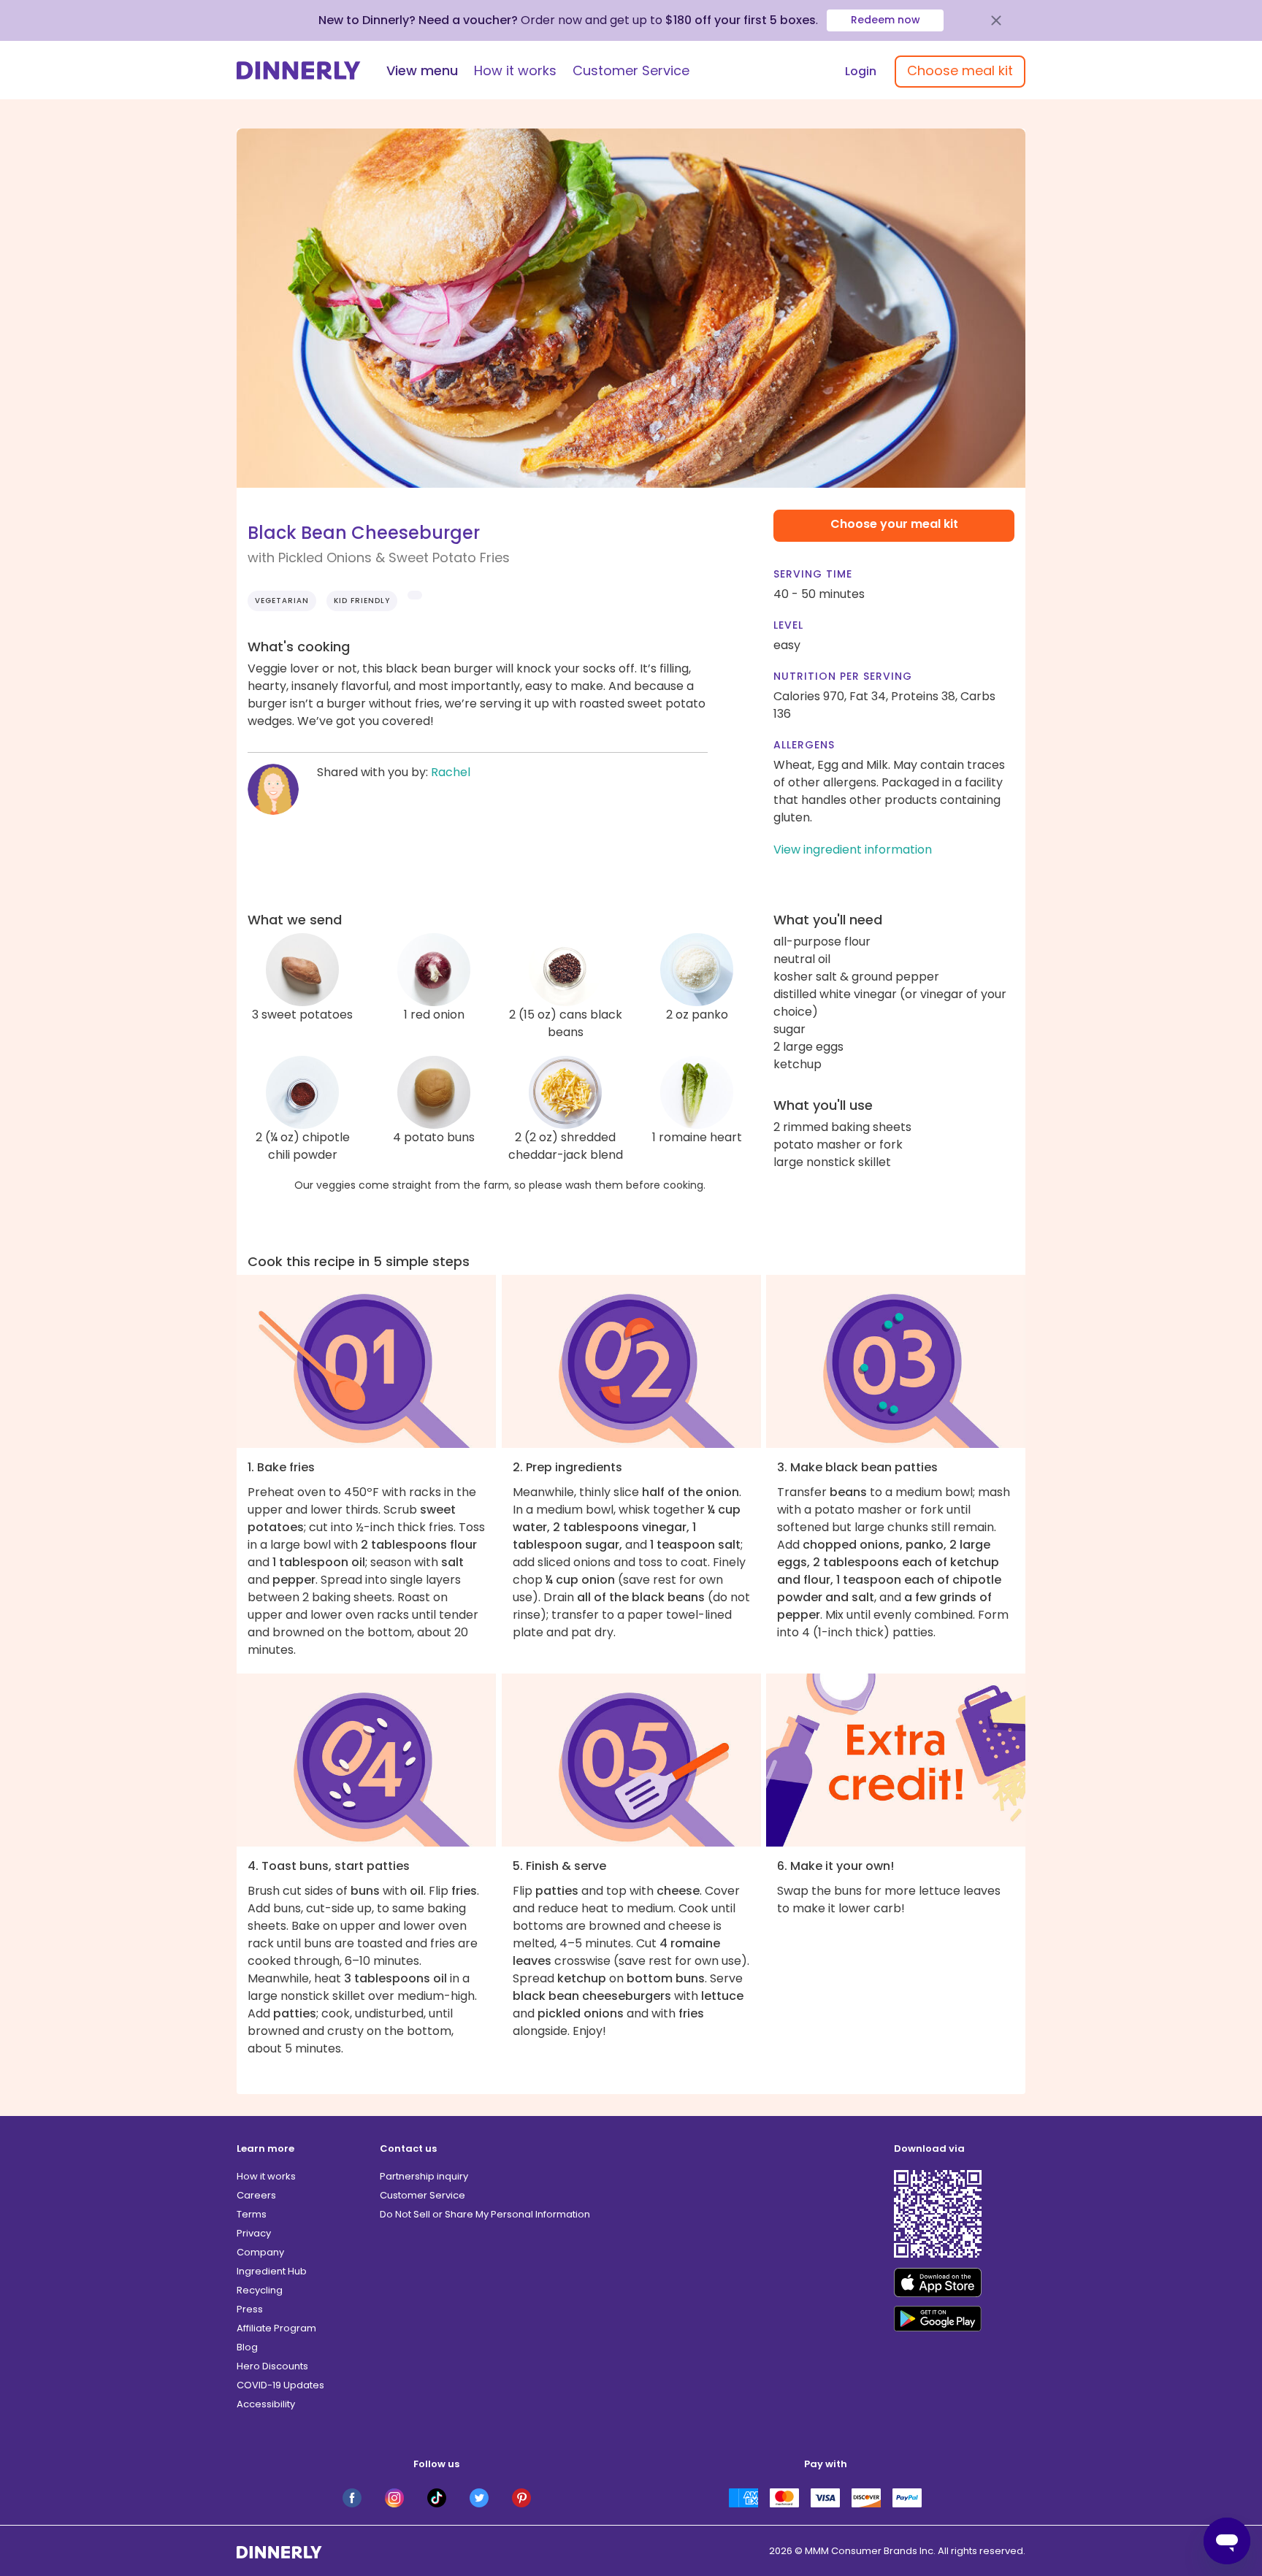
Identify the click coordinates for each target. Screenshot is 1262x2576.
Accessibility (266, 2404)
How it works (515, 70)
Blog (247, 2347)
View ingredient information (853, 850)
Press (250, 2309)
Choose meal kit (960, 70)
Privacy (254, 2233)
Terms (252, 2214)
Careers (256, 2195)
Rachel (451, 772)
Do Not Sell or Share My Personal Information (485, 2214)
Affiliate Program (276, 2328)
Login (861, 71)
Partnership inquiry (424, 2176)
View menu (422, 70)
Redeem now (886, 20)
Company (260, 2252)
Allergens (804, 745)
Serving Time (813, 574)
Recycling (260, 2290)
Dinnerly (299, 70)
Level (788, 625)
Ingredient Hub (272, 2271)
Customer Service (631, 70)
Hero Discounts (272, 2366)
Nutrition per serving (843, 676)
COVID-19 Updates (280, 2385)
